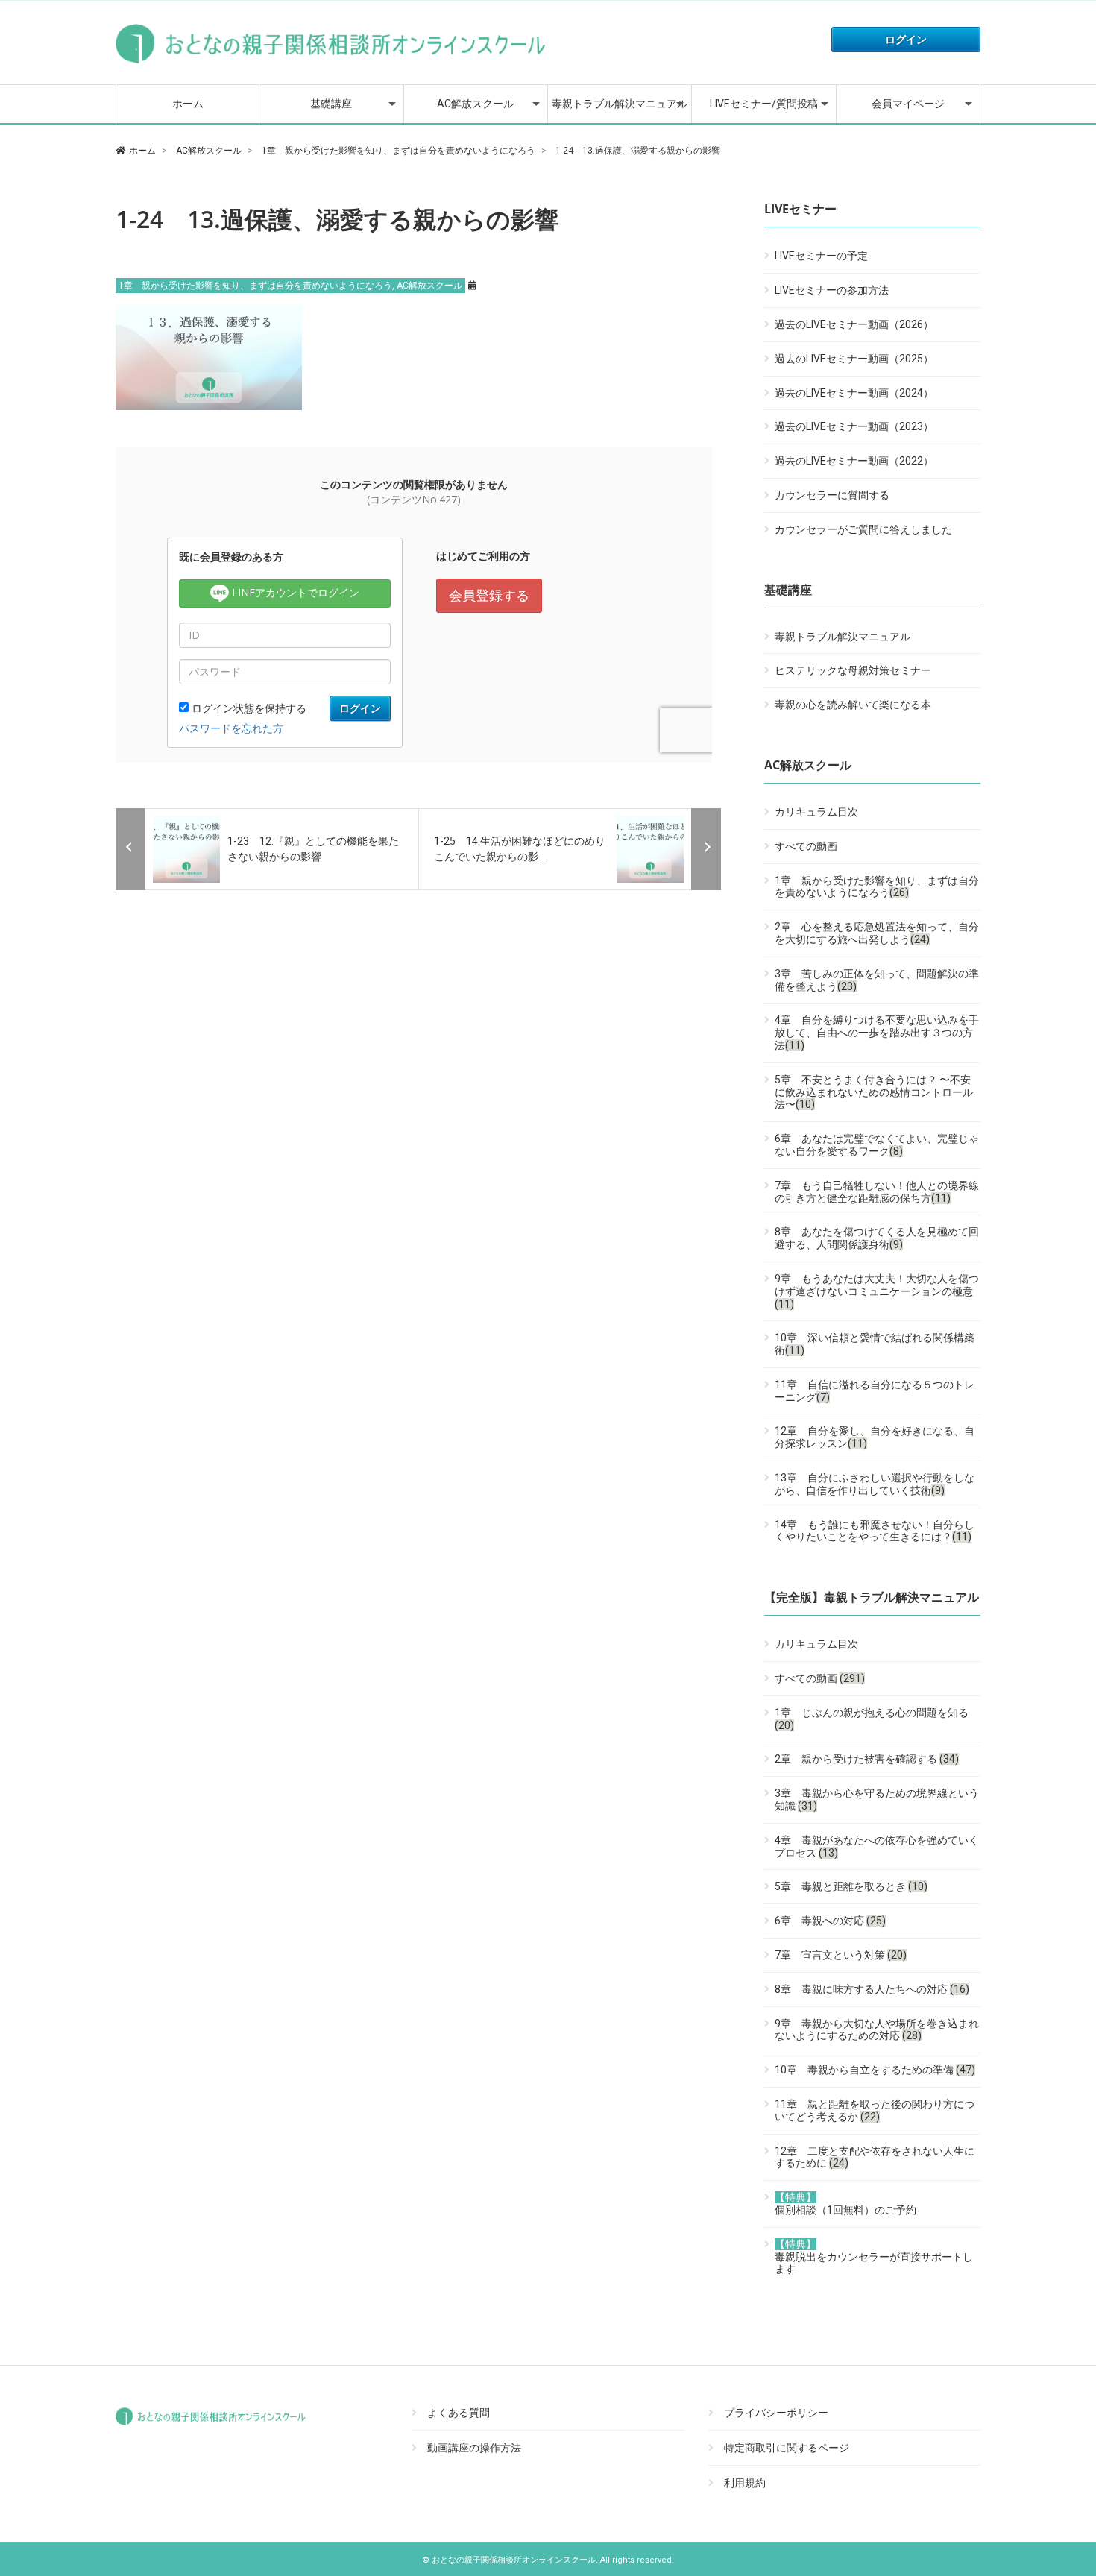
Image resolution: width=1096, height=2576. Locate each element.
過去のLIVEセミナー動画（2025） (854, 359)
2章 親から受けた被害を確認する (867, 1759)
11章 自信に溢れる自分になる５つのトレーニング (875, 1391)
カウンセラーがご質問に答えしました (863, 529)
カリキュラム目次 (816, 812)
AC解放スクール (475, 104)
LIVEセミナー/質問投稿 (764, 104)
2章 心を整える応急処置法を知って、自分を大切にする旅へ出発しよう (877, 933)
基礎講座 (331, 104)
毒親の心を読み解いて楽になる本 (853, 705)
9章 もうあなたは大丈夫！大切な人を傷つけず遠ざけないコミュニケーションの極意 (877, 1291)
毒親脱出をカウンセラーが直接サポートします (874, 2257)
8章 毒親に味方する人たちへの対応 (872, 1989)
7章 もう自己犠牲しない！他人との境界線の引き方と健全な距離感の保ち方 (877, 1192)
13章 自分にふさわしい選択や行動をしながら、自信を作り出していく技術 (875, 1484)
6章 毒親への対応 (830, 1921)
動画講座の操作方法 (474, 2448)
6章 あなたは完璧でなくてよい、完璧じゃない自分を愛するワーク (877, 1145)
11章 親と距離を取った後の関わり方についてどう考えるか (875, 2110)
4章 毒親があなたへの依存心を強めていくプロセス (877, 1846)
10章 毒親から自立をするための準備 (875, 2070)
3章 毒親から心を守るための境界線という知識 (877, 1799)
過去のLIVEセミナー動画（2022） (854, 461)
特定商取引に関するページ (787, 2448)
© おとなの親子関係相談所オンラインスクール (509, 2560)
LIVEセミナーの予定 (821, 256)
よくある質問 (459, 2413)
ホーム (188, 104)
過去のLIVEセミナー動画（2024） (854, 393)
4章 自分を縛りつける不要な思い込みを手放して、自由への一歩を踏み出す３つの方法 (877, 1033)
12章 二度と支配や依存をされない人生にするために (875, 2157)
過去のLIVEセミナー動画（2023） (854, 426)
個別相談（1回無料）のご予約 (845, 2204)
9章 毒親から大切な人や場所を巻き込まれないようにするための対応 (877, 2030)
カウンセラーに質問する (832, 495)
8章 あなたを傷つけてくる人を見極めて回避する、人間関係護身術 (877, 1238)
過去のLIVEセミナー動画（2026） (854, 324)
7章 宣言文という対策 (841, 1955)
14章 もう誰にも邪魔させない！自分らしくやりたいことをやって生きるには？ (875, 1531)
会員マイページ (908, 104)
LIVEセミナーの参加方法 (832, 290)
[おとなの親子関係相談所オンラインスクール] (332, 63)
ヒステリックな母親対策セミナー (853, 670)
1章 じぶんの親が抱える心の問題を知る (872, 1719)
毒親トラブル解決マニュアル (620, 104)
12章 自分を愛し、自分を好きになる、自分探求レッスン (875, 1437)
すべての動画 (806, 846)
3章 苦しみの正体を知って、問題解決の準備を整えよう (877, 980)
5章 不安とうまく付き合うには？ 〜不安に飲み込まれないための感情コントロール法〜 (874, 1092)
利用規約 (745, 2483)
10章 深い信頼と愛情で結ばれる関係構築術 (875, 1344)
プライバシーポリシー (776, 2413)
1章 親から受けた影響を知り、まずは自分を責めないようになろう (255, 286)
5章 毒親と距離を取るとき (851, 1886)
